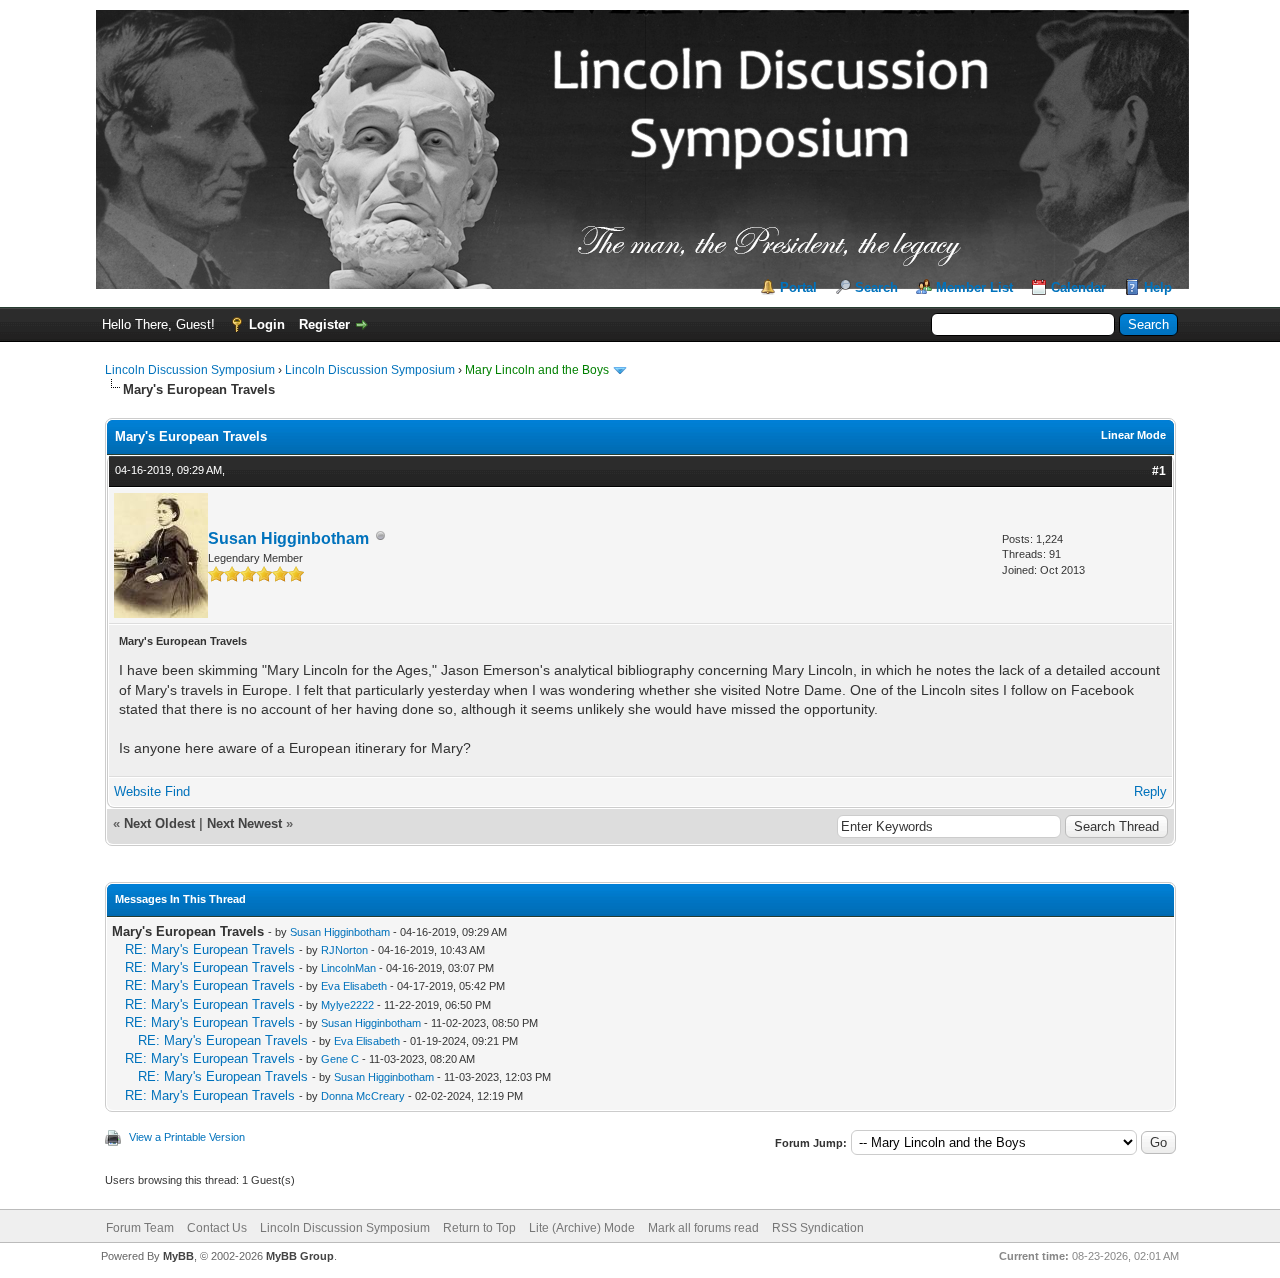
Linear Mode (1133, 435)
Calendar (1078, 287)
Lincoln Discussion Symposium (190, 370)
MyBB (178, 1256)
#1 (1159, 471)
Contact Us (217, 1228)
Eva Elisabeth (354, 986)
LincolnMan (348, 968)
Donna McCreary (363, 1096)
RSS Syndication (818, 1228)
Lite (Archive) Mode (582, 1228)
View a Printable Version (187, 1137)
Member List (974, 287)
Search (876, 287)
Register (324, 324)
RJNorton (344, 950)
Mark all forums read (703, 1228)
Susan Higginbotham (288, 538)
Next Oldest (159, 823)
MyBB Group (300, 1256)
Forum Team (140, 1228)
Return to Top (479, 1228)
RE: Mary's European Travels (210, 949)
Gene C (340, 1059)
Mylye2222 (347, 1005)
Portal (798, 287)
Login (267, 324)
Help (1158, 287)
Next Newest (244, 823)
